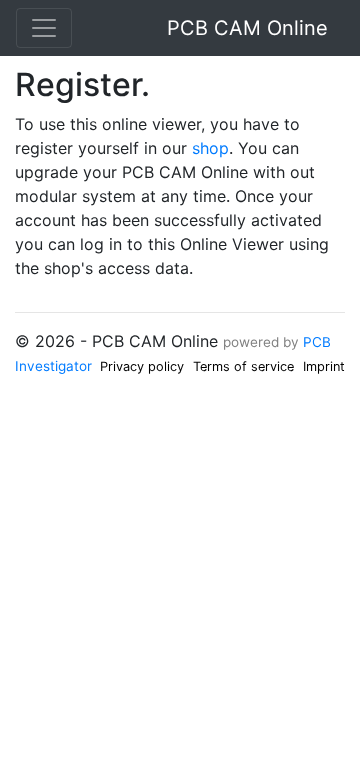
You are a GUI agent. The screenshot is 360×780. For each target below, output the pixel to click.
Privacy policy (142, 366)
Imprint (324, 366)
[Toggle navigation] (44, 28)
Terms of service (243, 366)
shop (210, 148)
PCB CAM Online (247, 28)
